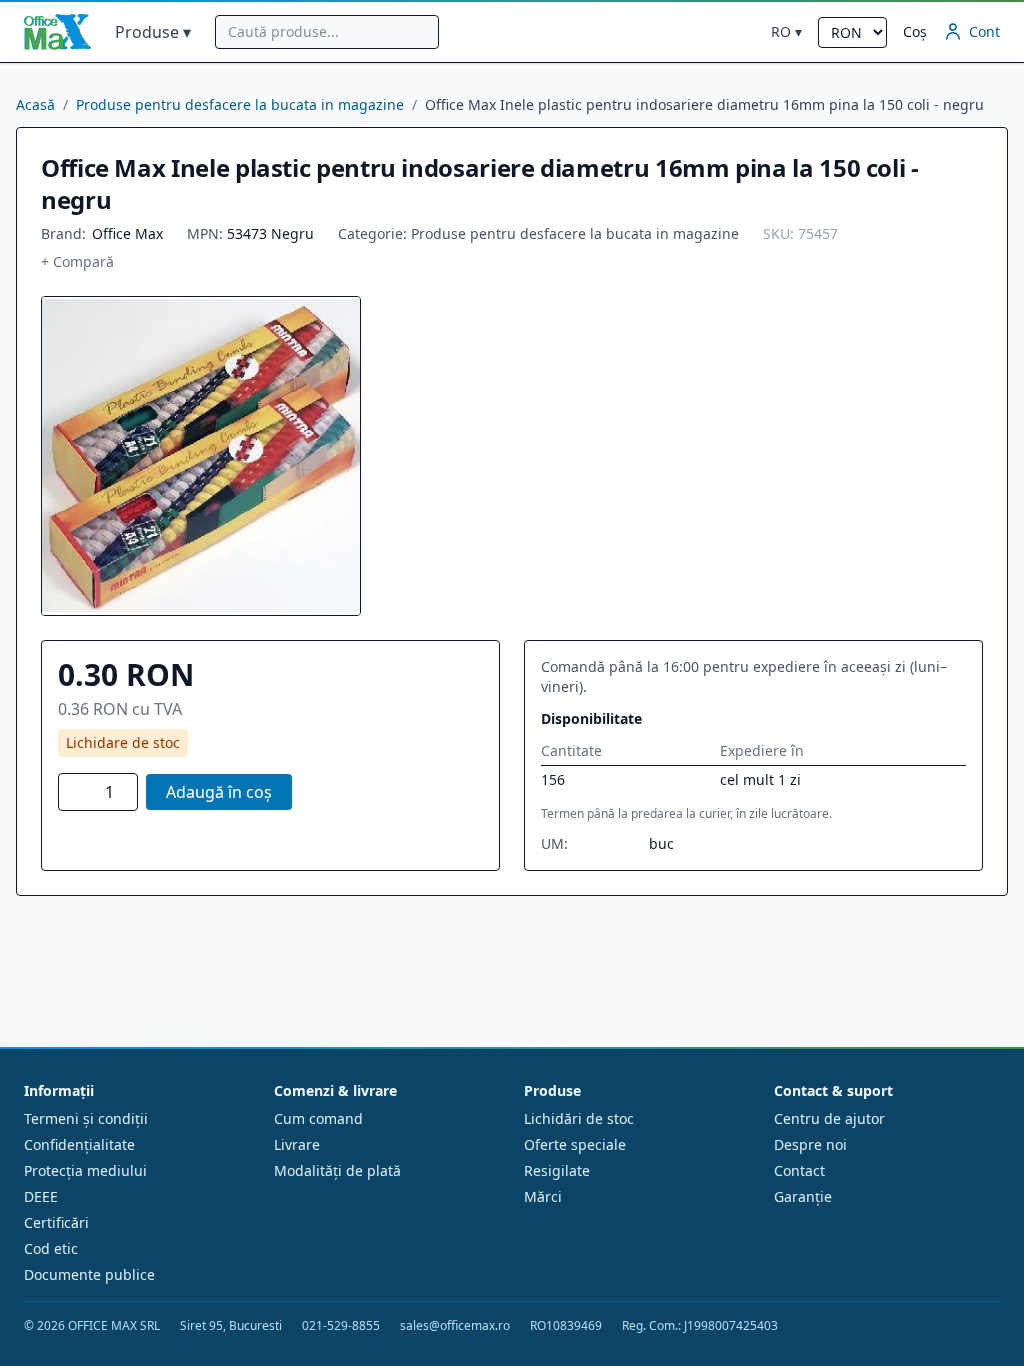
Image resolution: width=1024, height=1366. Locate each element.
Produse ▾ (153, 32)
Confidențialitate (79, 1144)
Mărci (543, 1196)
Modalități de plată (337, 1170)
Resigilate (557, 1170)
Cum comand (318, 1118)
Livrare (297, 1144)
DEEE (41, 1196)
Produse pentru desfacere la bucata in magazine (240, 104)
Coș (915, 31)
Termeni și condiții (86, 1118)
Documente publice (89, 1274)
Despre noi (810, 1144)
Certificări (56, 1222)
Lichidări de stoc (579, 1118)
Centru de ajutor (829, 1118)
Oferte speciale (575, 1144)
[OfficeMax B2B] (57, 32)
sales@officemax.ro (455, 1326)
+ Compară (77, 261)
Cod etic (51, 1248)
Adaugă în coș (219, 792)
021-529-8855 (341, 1326)
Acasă (35, 104)
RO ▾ (786, 31)
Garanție (803, 1196)
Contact (799, 1170)
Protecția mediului (85, 1170)
